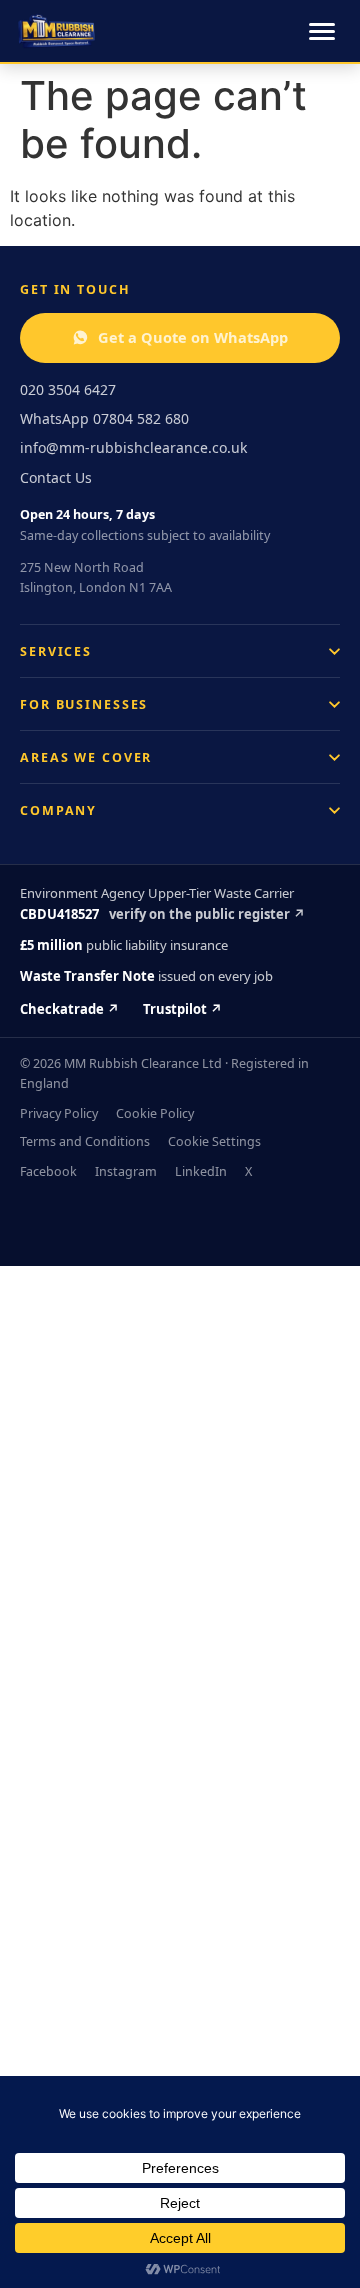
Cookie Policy (155, 1113)
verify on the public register (207, 914)
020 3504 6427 (68, 389)
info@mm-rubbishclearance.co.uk (133, 447)
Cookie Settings (214, 1141)
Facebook (48, 1171)
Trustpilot (182, 1009)
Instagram (126, 1171)
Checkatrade (69, 1009)
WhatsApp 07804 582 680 (104, 418)
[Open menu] (322, 31)
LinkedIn (201, 1171)
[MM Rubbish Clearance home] (56, 31)
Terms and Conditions (85, 1141)
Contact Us (56, 477)
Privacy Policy (59, 1113)
